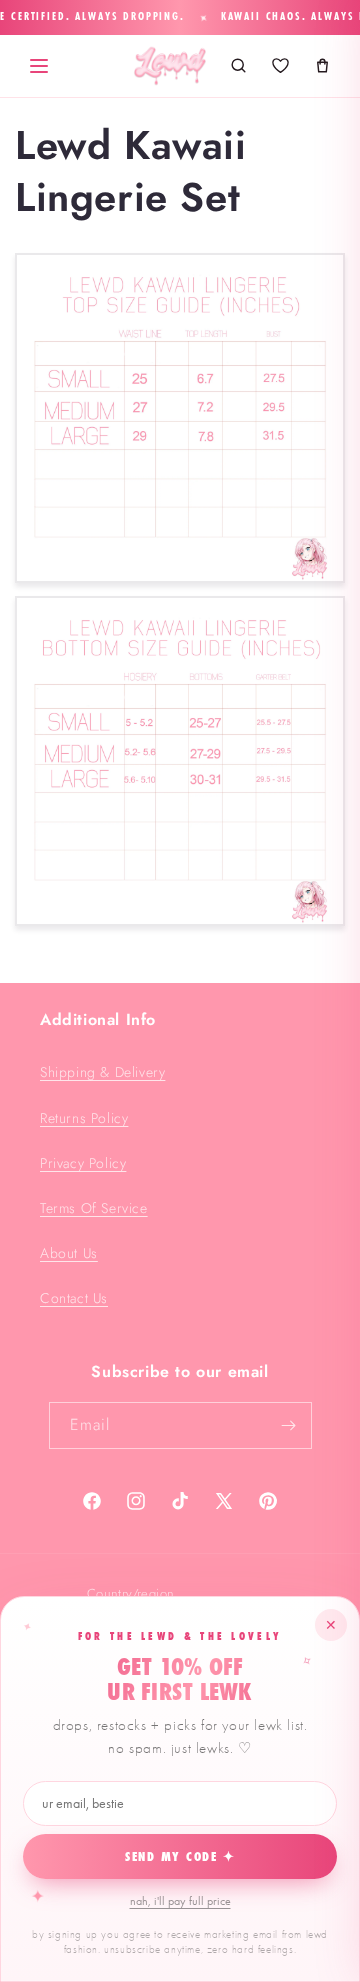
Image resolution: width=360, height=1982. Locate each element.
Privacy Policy (83, 1163)
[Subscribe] (289, 1425)
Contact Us (74, 1298)
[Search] (238, 66)
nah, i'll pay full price (180, 1901)
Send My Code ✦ (180, 1857)
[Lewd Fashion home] (170, 66)
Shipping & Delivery (102, 1072)
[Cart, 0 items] (322, 66)
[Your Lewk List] (280, 66)
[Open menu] (39, 66)
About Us (69, 1253)
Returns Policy (84, 1118)
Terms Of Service (94, 1208)
